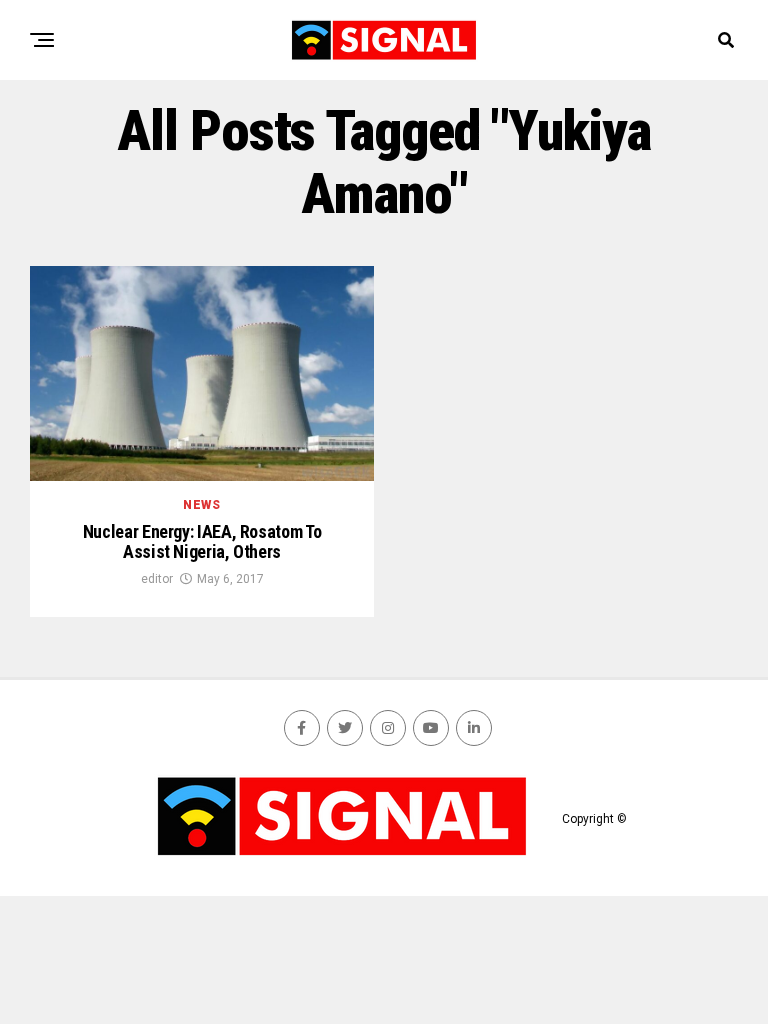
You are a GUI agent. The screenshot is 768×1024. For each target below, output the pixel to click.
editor (157, 579)
